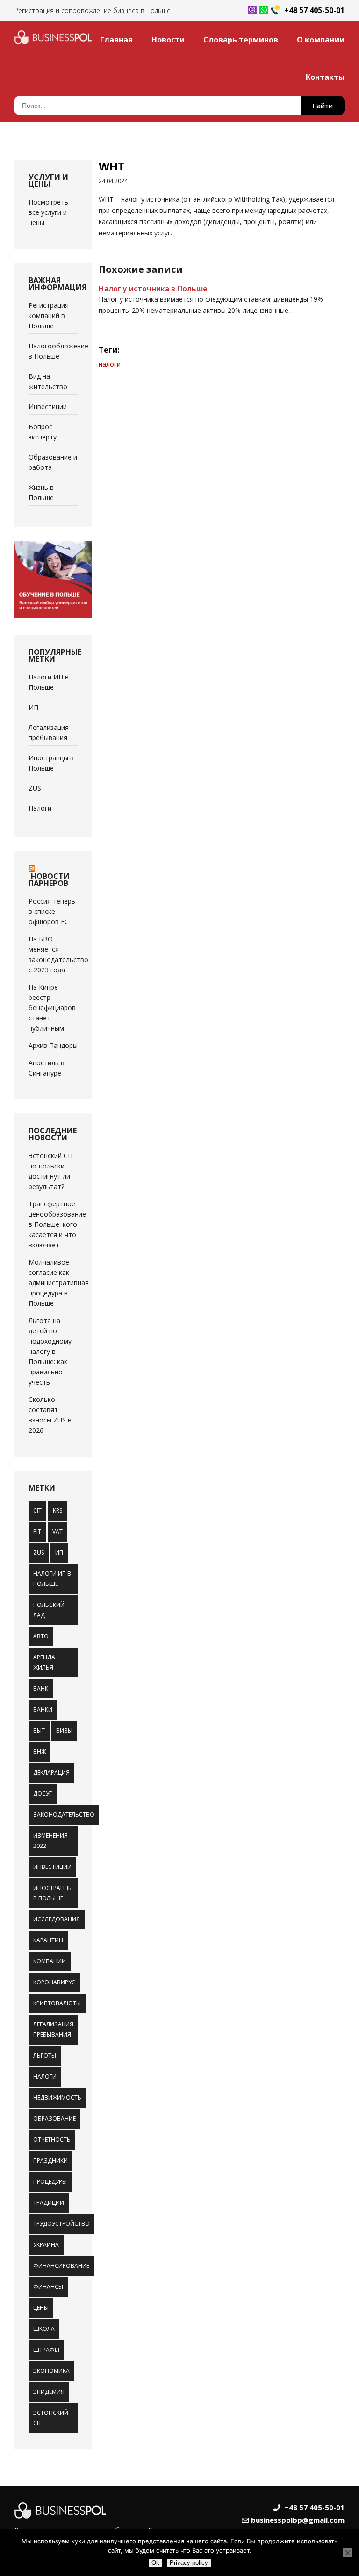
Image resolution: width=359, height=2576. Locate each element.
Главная (116, 40)
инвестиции (52, 1867)
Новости (168, 40)
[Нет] (347, 2553)
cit (37, 1511)
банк (41, 1688)
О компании (321, 40)
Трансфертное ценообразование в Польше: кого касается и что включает (57, 1224)
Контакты (325, 77)
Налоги (40, 808)
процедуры (50, 2182)
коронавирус (54, 1982)
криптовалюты (57, 2003)
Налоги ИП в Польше (52, 1579)
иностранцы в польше (53, 1893)
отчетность (52, 2140)
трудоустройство (61, 2224)
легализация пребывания (53, 2029)
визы (64, 1730)
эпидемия (49, 2392)
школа (44, 2329)
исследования (57, 1919)
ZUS (35, 788)
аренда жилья (44, 1662)
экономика (51, 2371)
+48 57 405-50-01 (314, 10)
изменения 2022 (50, 1841)
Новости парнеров (49, 880)
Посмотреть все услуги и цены (48, 212)
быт (39, 1730)
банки (43, 1709)
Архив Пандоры (53, 1045)
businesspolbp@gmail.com (298, 2520)
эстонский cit (51, 2418)
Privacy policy (189, 2563)
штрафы (46, 2350)
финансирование (61, 2266)
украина (46, 2245)
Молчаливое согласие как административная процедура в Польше (59, 1283)
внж (39, 1752)
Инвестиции (48, 407)
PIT (37, 1532)
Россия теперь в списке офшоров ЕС (52, 911)
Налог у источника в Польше (153, 289)
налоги (45, 2077)
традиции (49, 2203)
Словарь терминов (241, 40)
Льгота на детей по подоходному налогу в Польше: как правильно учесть (50, 1351)
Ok (155, 2563)
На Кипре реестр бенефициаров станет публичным (52, 1008)
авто (41, 1636)
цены (41, 2308)
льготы (45, 2056)
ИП (33, 707)
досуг (43, 1794)
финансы (48, 2287)
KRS (57, 1511)
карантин (48, 1940)
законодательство (64, 1815)
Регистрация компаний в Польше (49, 315)
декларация (51, 1773)
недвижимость (57, 2098)
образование (54, 2119)
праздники (50, 2161)
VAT (57, 1532)
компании (50, 1961)
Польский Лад (49, 1610)
